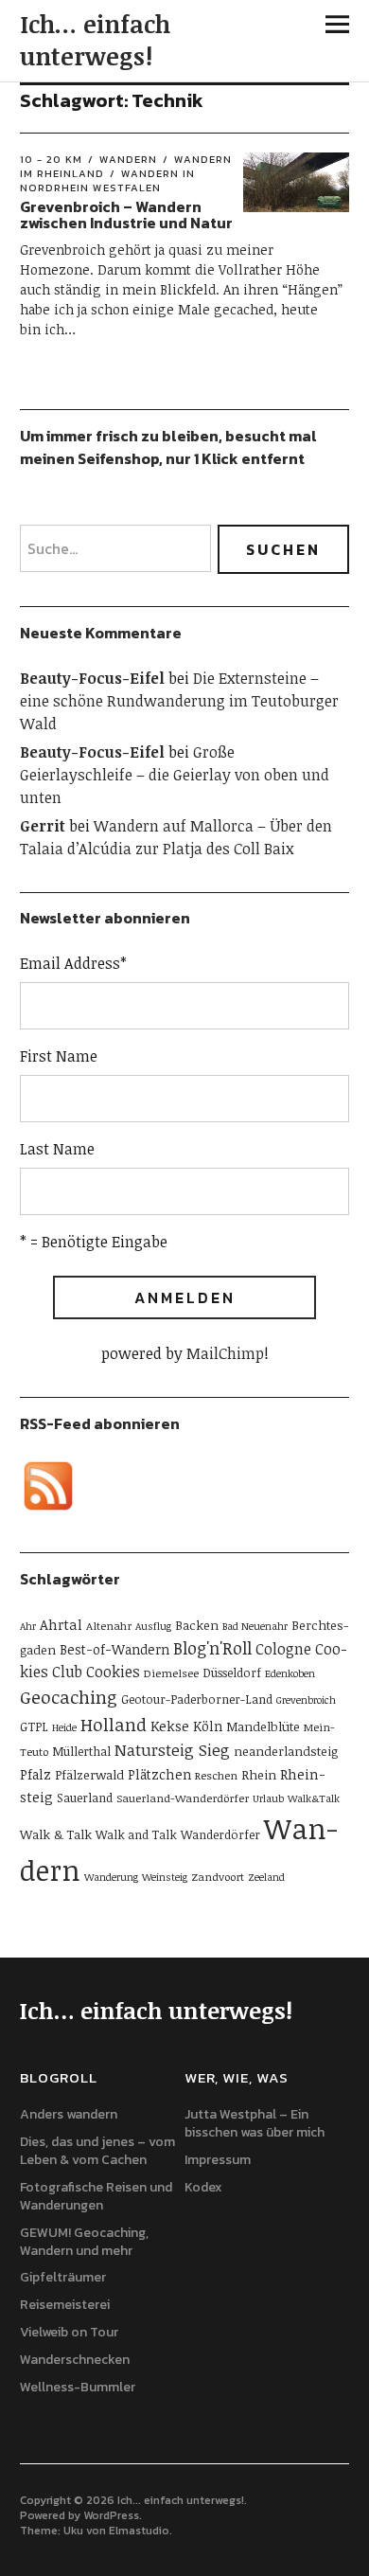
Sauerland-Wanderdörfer (183, 1798)
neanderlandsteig (286, 1751)
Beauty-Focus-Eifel (92, 678)
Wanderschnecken (75, 2360)
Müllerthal (81, 1751)
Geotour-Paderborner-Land (197, 1699)
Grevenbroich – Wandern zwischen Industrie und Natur (126, 215)
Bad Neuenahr (255, 1626)
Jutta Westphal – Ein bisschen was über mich (255, 2123)
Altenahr (109, 1625)
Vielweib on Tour (69, 2332)
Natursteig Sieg (172, 1750)
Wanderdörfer (220, 1834)
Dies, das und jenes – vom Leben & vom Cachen (97, 2151)
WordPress (111, 2515)
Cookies (113, 1672)
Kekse (170, 1726)
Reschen (216, 1775)
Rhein (259, 1775)
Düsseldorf (232, 1673)
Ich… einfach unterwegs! (95, 40)
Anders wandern (69, 2114)
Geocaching (69, 1697)
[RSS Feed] (48, 1486)
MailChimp (225, 1353)
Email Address (73, 963)
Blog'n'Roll (212, 1648)
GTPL (34, 1726)
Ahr (28, 1626)
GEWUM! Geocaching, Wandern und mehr (84, 2242)
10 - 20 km (51, 159)
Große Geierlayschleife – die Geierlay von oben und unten (175, 775)
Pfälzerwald (89, 1775)
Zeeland (266, 1877)
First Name (59, 1056)
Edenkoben (290, 1673)
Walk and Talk (136, 1834)
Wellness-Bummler (78, 2387)
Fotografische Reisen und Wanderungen (96, 2196)
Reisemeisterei (65, 2305)
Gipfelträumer (63, 2277)
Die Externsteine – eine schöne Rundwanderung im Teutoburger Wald (179, 701)
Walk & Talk (56, 1834)
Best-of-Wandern (114, 1649)
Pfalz (35, 1774)
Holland (114, 1724)
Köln (208, 1726)
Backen (197, 1625)
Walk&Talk (314, 1798)
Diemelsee (171, 1673)
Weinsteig (165, 1877)
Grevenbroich (306, 1700)
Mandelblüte (263, 1726)
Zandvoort (218, 1876)
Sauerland (85, 1798)
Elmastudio (139, 2531)
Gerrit (43, 826)
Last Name (57, 1149)
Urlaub (268, 1798)
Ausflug (153, 1626)
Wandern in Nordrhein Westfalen (107, 180)
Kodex (203, 2187)
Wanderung (111, 1877)
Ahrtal (61, 1624)
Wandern (128, 159)
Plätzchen (159, 1774)
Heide (64, 1727)
